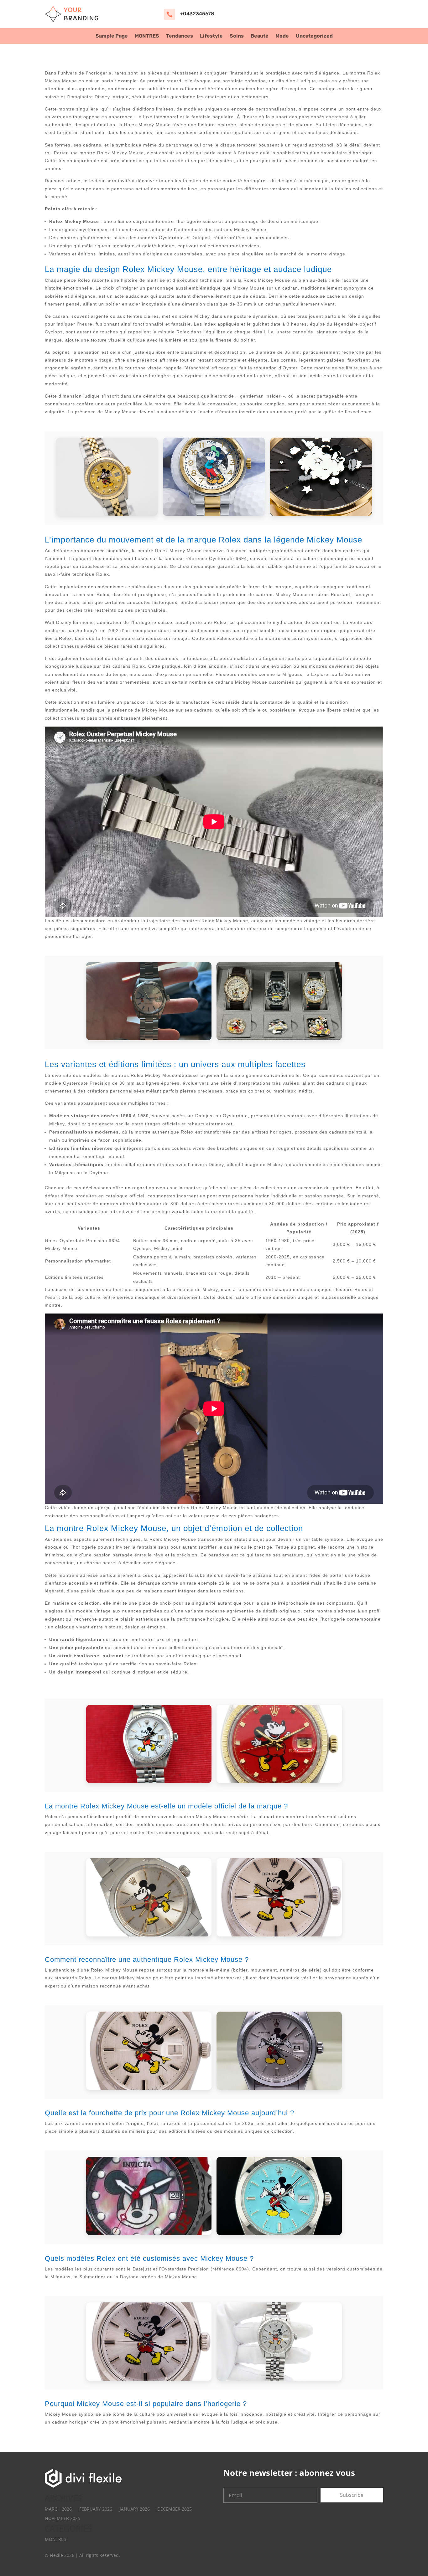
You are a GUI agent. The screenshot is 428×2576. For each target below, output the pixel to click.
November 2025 (63, 2518)
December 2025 (175, 2509)
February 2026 (96, 2509)
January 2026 (135, 2509)
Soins (237, 36)
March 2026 (58, 2509)
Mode (282, 36)
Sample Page (112, 36)
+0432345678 (197, 14)
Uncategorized (314, 36)
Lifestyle (211, 36)
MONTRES (147, 36)
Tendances (180, 36)
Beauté (260, 36)
